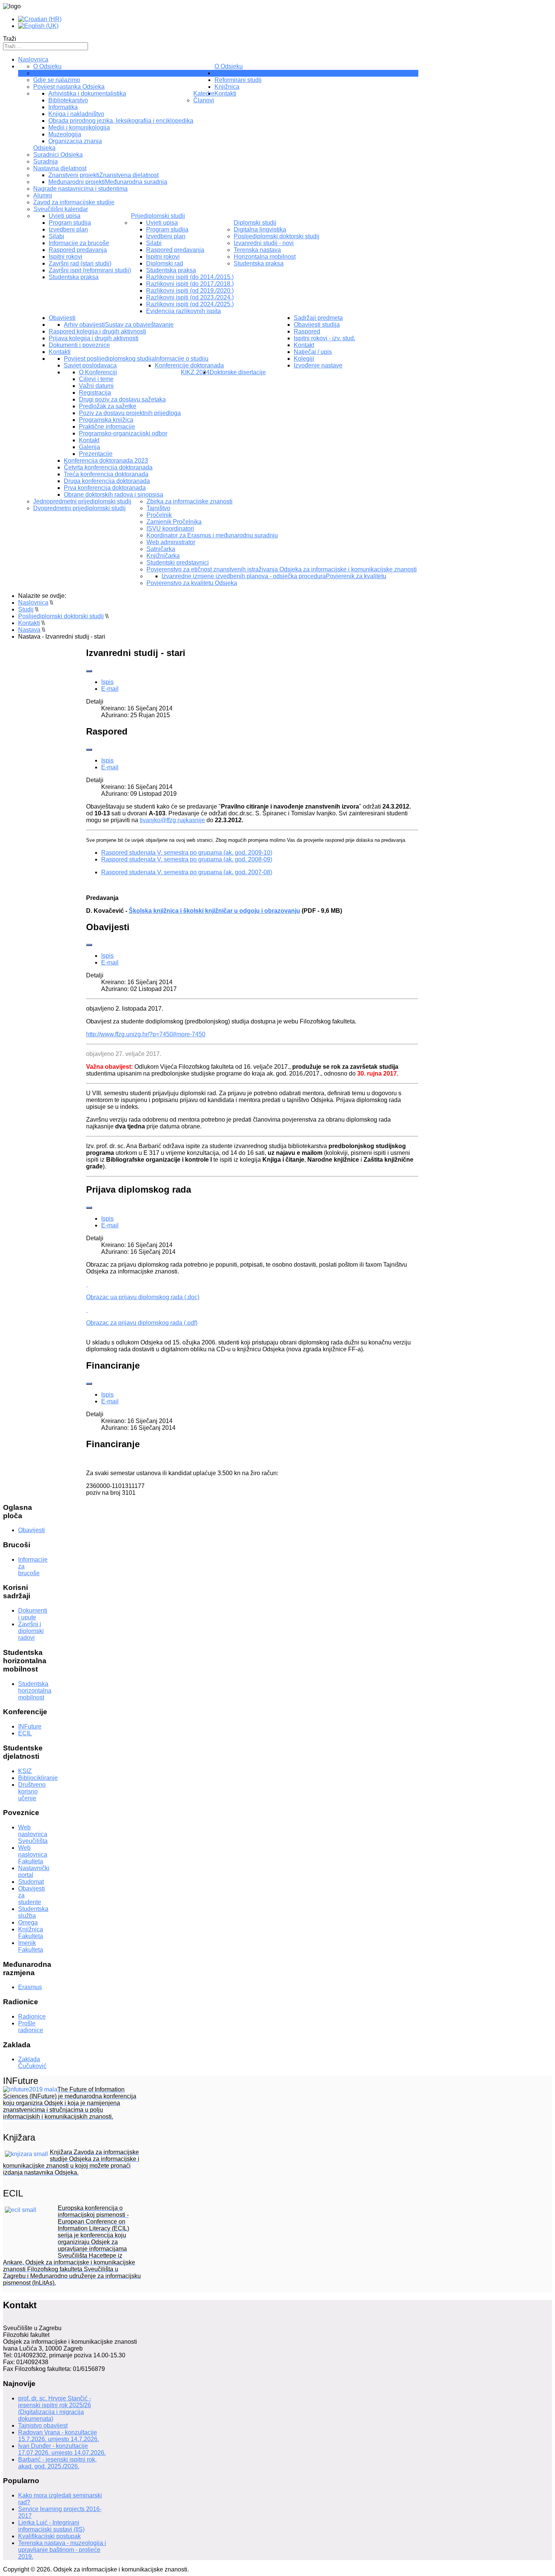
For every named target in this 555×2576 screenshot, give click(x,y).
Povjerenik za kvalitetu (356, 576)
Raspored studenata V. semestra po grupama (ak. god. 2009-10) (187, 853)
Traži (10, 39)
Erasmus (30, 1987)
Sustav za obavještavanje (139, 325)
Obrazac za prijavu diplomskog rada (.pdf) (142, 1323)
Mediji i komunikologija (79, 127)
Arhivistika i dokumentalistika (87, 93)
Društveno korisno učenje (32, 1791)
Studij (222, 73)
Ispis (107, 682)
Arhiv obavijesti (84, 325)
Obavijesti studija (317, 325)
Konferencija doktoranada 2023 (106, 461)
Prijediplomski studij (158, 216)
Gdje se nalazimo (57, 80)
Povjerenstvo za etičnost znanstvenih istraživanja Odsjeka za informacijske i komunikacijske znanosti (282, 569)
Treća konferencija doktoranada (106, 474)
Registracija (95, 393)
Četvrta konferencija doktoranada (108, 467)
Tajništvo (45, 73)
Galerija (89, 447)
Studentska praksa (74, 277)
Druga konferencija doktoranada (107, 481)
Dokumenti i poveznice (79, 345)
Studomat (31, 1882)
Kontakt (89, 440)
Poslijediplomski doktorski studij (277, 236)
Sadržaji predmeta (318, 318)
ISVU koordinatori (170, 529)
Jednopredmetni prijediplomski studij (82, 501)
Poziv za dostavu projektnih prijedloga (130, 413)
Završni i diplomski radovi (31, 1631)
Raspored (307, 331)
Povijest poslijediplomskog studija (109, 359)
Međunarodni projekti (77, 182)
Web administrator (171, 542)
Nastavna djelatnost (60, 168)
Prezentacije (96, 454)
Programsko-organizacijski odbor (123, 433)
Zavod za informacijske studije (74, 202)
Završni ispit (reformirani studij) (90, 270)
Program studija (70, 223)
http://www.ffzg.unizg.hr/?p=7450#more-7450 (146, 1034)
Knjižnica (227, 87)
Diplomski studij (255, 223)
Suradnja (45, 161)
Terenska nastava (257, 250)
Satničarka (161, 549)
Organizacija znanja (75, 141)
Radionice (32, 2017)
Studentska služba (33, 1912)
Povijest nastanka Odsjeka (69, 87)
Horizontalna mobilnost (265, 257)
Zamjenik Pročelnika (174, 522)
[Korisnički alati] (89, 671)
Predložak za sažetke (108, 406)
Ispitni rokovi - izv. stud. (325, 338)
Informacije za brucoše (79, 243)
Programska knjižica (106, 420)
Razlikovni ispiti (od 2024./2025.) (190, 304)
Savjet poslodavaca (90, 365)
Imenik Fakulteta (31, 1946)
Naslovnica (33, 59)
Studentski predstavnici (178, 563)
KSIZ (25, 1771)
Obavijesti (62, 318)
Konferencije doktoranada (189, 365)
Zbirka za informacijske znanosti (190, 501)
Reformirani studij (238, 80)
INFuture (30, 1726)
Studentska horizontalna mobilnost (35, 1691)
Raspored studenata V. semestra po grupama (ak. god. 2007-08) (187, 872)
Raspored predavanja (78, 250)
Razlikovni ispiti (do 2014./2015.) (190, 277)
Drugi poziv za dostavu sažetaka (122, 399)
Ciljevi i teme (96, 379)
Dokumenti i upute (33, 1614)
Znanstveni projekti (74, 175)
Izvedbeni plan (68, 229)
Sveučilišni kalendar (61, 209)
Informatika (63, 107)
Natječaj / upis (313, 352)
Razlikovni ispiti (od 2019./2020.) (190, 291)
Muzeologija (65, 134)
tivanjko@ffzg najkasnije (172, 820)
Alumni (43, 195)
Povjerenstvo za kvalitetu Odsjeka (192, 583)
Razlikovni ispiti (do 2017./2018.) (190, 284)
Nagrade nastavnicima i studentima (80, 189)
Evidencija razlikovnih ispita (183, 311)
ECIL (25, 1733)
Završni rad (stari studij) (80, 263)
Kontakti (60, 352)
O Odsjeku (229, 66)
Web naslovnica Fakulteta (33, 1854)
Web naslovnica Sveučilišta (33, 1834)
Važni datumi (96, 386)
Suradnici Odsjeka (58, 155)
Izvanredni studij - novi (264, 243)
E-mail (110, 689)
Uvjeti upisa (65, 216)
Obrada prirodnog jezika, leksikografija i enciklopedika (121, 121)
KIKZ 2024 (195, 372)
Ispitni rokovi (66, 257)
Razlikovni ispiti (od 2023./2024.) (190, 297)
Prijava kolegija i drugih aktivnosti (94, 338)
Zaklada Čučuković (32, 2063)
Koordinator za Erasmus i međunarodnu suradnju (212, 535)
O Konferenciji (98, 372)
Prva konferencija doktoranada (105, 488)
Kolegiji (304, 359)
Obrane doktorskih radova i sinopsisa (113, 495)
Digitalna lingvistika (260, 229)
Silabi (56, 236)
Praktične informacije (107, 427)
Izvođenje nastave (318, 365)
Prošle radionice (31, 2027)
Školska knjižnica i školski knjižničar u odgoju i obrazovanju (214, 911)
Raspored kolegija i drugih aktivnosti (97, 331)
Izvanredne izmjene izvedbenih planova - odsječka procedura (244, 576)
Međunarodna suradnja (136, 182)
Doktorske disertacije (238, 372)
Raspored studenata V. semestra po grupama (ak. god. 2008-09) (187, 859)
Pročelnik (159, 515)
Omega (28, 1922)
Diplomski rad (165, 263)
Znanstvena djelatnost (129, 175)
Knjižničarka (163, 556)
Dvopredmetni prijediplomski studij (79, 508)
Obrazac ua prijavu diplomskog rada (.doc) (143, 1297)
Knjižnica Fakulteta (31, 1933)
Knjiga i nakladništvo (76, 114)
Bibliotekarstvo (68, 100)
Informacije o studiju (182, 359)
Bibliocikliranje (38, 1778)
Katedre (204, 93)
